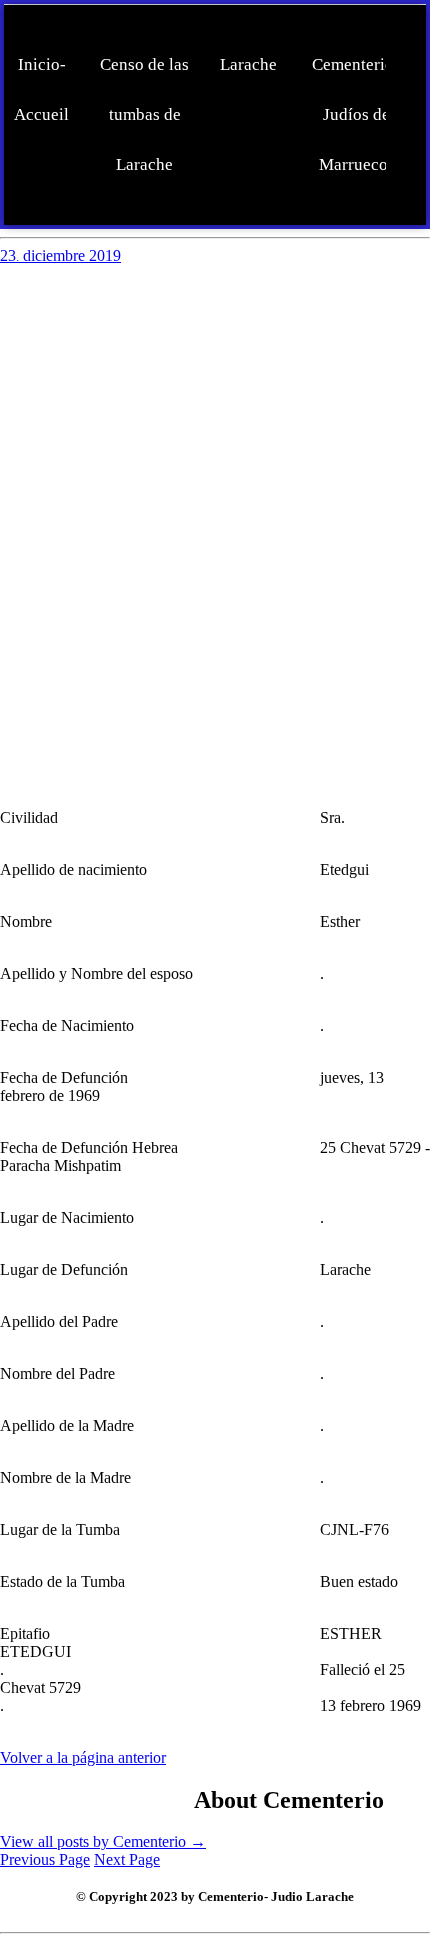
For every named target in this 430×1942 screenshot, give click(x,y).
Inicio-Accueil (41, 89)
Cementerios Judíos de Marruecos (356, 114)
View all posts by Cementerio (103, 1841)
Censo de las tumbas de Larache (144, 114)
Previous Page (45, 1859)
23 (9, 255)
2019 (105, 255)
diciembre (56, 255)
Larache (248, 64)
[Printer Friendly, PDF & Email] (97, 1796)
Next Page (127, 1859)
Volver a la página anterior (83, 1757)
